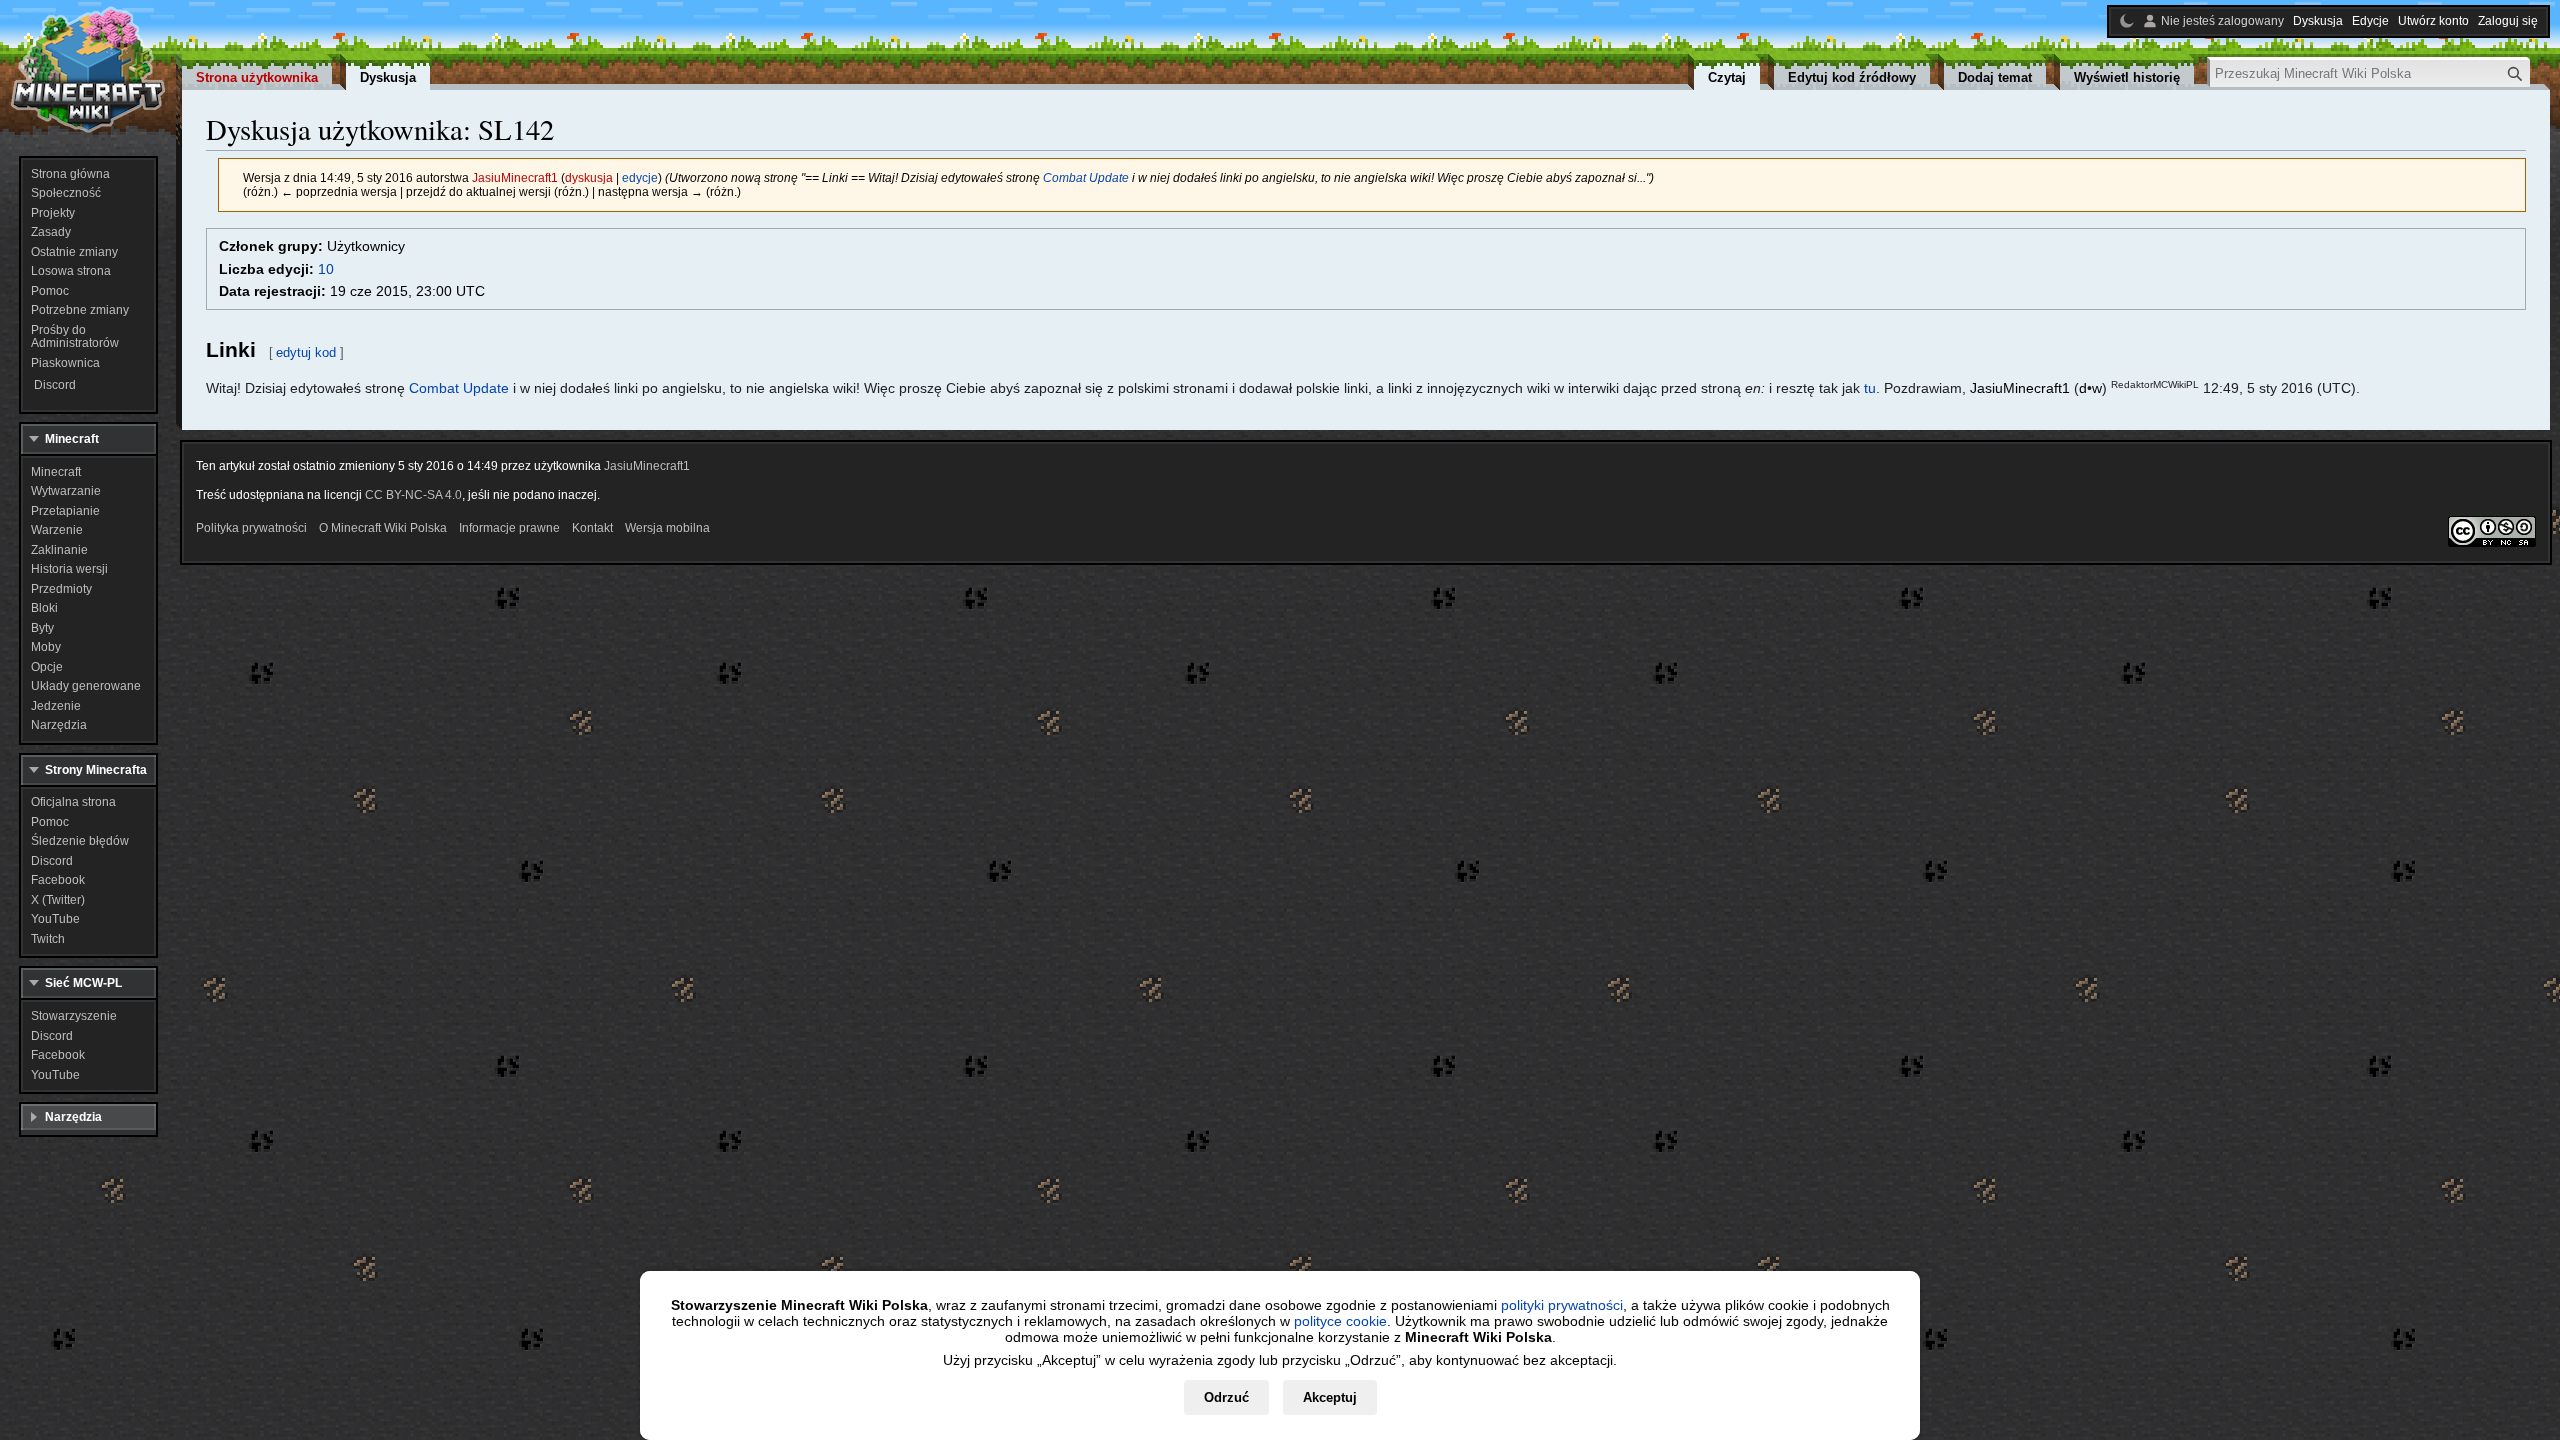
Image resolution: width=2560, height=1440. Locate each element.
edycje (640, 177)
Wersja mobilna (667, 528)
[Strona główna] (88, 70)
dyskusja (589, 177)
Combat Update (1086, 177)
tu (1870, 388)
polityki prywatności (1562, 1305)
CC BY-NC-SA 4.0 (413, 495)
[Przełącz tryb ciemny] (2127, 21)
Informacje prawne (509, 528)
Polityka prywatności (251, 528)
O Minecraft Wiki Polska (383, 528)
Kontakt (592, 528)
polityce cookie (1340, 1321)
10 (326, 269)
